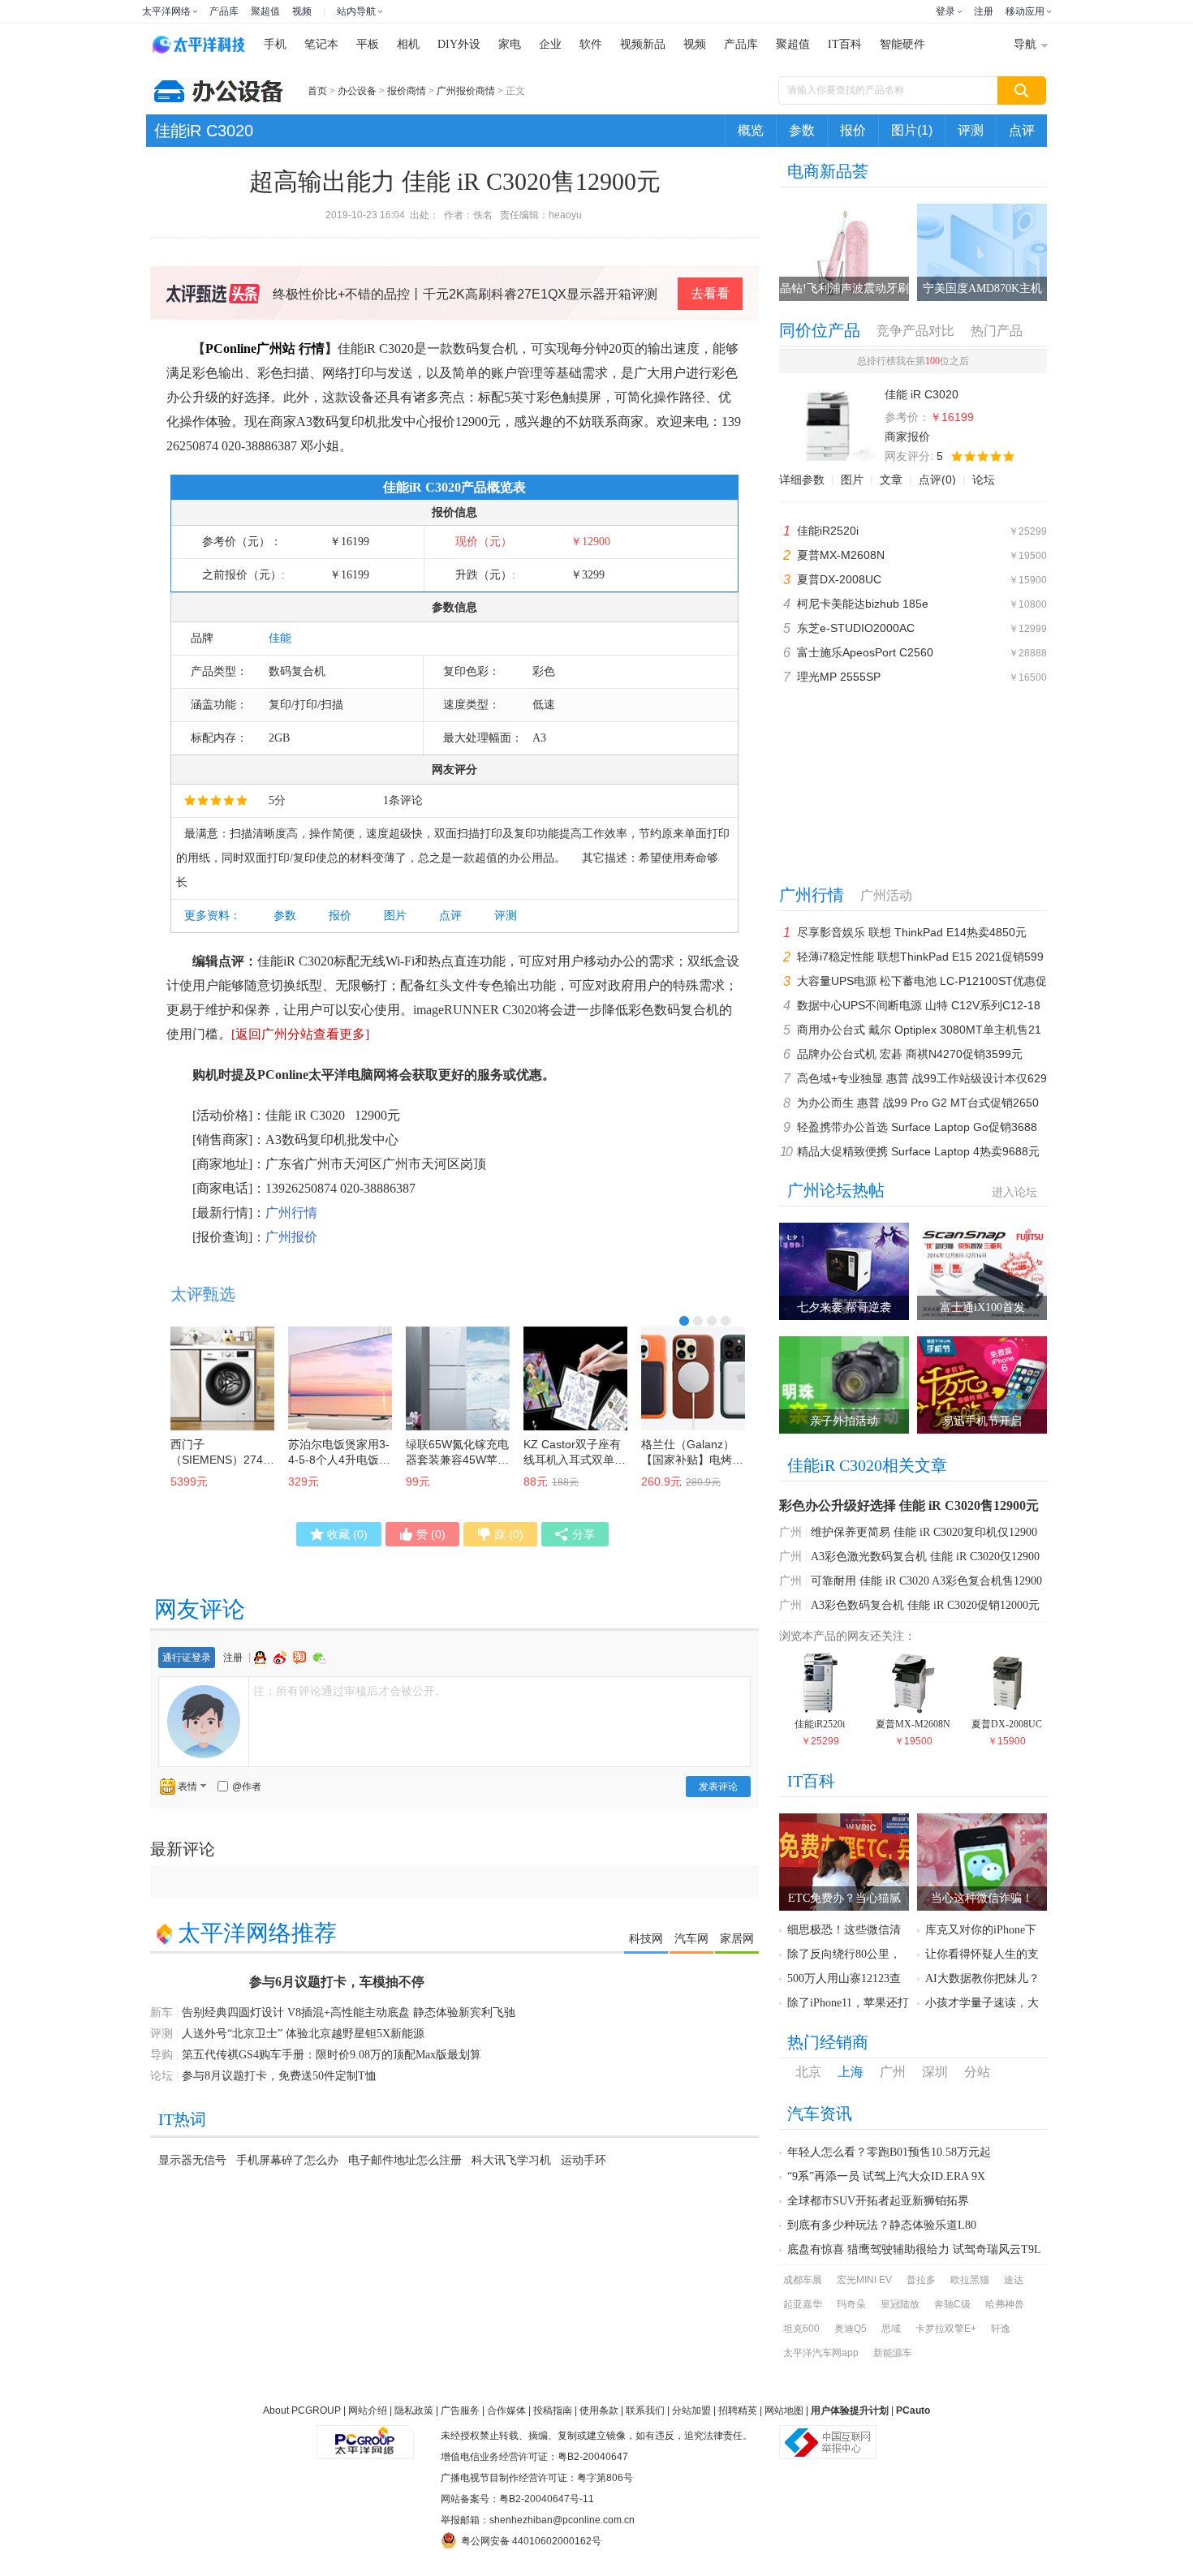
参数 (802, 130)
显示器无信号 (192, 2160)
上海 (851, 2072)
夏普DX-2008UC (839, 579)
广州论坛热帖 (836, 1190)
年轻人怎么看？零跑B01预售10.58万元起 (889, 2152)
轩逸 (1001, 2329)
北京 (808, 2072)
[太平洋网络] (365, 2436)
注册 (984, 11)
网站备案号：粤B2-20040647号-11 (517, 2499)
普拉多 (921, 2280)
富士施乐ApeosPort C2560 (865, 652)
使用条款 (599, 2410)
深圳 (935, 2072)
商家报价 (907, 437)
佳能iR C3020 (204, 131)
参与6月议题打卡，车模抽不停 (337, 1982)
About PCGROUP (302, 2410)
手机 (275, 44)
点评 (1022, 130)
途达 (1014, 2280)
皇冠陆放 (900, 2304)
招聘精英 (738, 2410)
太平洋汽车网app (821, 2353)
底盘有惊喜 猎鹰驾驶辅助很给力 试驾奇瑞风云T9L (914, 2249)
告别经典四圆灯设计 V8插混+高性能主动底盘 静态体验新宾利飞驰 (349, 2013)
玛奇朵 (851, 2304)
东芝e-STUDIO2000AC (856, 628)
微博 (282, 1658)
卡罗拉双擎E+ (946, 2329)
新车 (162, 2013)
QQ (262, 1658)
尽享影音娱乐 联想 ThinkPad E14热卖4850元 (912, 932)
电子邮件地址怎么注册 (405, 2160)
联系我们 (645, 2410)
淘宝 (301, 1658)
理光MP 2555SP (839, 677)
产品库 (224, 11)
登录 (945, 11)
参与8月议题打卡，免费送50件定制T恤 (279, 2076)
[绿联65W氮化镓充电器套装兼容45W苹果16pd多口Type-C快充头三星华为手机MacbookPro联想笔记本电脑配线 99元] (458, 1378)
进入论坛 (1014, 1192)
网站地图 (784, 2410)
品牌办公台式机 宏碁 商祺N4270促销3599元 (910, 1054)
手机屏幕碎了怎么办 (287, 2160)
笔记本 (321, 44)
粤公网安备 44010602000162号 (531, 2541)
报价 (853, 130)
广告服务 (460, 2410)
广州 (790, 1532)
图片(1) (912, 130)
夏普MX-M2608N (841, 555)
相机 (408, 44)
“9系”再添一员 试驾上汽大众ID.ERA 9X (886, 2176)
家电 (510, 44)
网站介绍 (368, 2410)
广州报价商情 (466, 91)
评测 (971, 130)
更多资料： (213, 916)
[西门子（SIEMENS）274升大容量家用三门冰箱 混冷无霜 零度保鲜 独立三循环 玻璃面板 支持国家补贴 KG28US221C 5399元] (222, 1378)
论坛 (984, 480)
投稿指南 (553, 2410)
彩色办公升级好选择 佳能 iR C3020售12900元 (909, 1505)
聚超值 (265, 11)
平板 (368, 44)
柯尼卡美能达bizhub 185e (863, 604)
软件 (591, 44)
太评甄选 (203, 1294)
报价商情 (407, 91)
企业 (550, 44)
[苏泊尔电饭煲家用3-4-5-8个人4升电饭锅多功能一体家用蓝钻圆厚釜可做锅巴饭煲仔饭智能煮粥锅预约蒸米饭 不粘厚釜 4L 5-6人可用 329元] (340, 1378)
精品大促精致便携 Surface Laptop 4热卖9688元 (918, 1151)
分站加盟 (691, 2410)
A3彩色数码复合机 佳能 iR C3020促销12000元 (925, 1605)
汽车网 (691, 1938)
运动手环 (584, 2160)
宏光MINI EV (864, 2280)
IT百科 (845, 44)
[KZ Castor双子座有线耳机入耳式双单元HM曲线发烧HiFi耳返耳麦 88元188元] (575, 1378)
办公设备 (357, 91)
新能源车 (893, 2353)
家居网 (737, 1938)
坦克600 (801, 2329)
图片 (395, 916)
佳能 (280, 638)
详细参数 (802, 480)
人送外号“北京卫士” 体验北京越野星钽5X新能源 (303, 2034)
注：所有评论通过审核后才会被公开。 (350, 1691)
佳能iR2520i (828, 531)
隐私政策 (414, 2410)
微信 (320, 1658)
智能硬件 (902, 44)
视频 (302, 11)
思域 (891, 2329)
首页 (317, 91)
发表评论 (718, 1787)
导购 (162, 2055)
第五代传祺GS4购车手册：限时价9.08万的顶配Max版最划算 (332, 2055)
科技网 (646, 1938)
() (347, 1534)
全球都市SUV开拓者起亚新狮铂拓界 (878, 2201)
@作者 (247, 1787)
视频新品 (643, 44)
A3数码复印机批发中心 (332, 1140)
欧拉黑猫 (970, 2280)
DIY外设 (459, 44)
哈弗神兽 (1005, 2304)
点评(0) (937, 480)
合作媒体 (506, 2410)
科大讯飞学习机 (511, 2160)
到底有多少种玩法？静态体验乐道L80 (882, 2225)
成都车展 (803, 2280)
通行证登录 (187, 1658)
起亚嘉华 (803, 2304)
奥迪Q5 (851, 2329)
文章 (891, 480)
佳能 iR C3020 (305, 1115)
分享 (584, 1534)
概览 (751, 130)
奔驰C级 (952, 2304)
